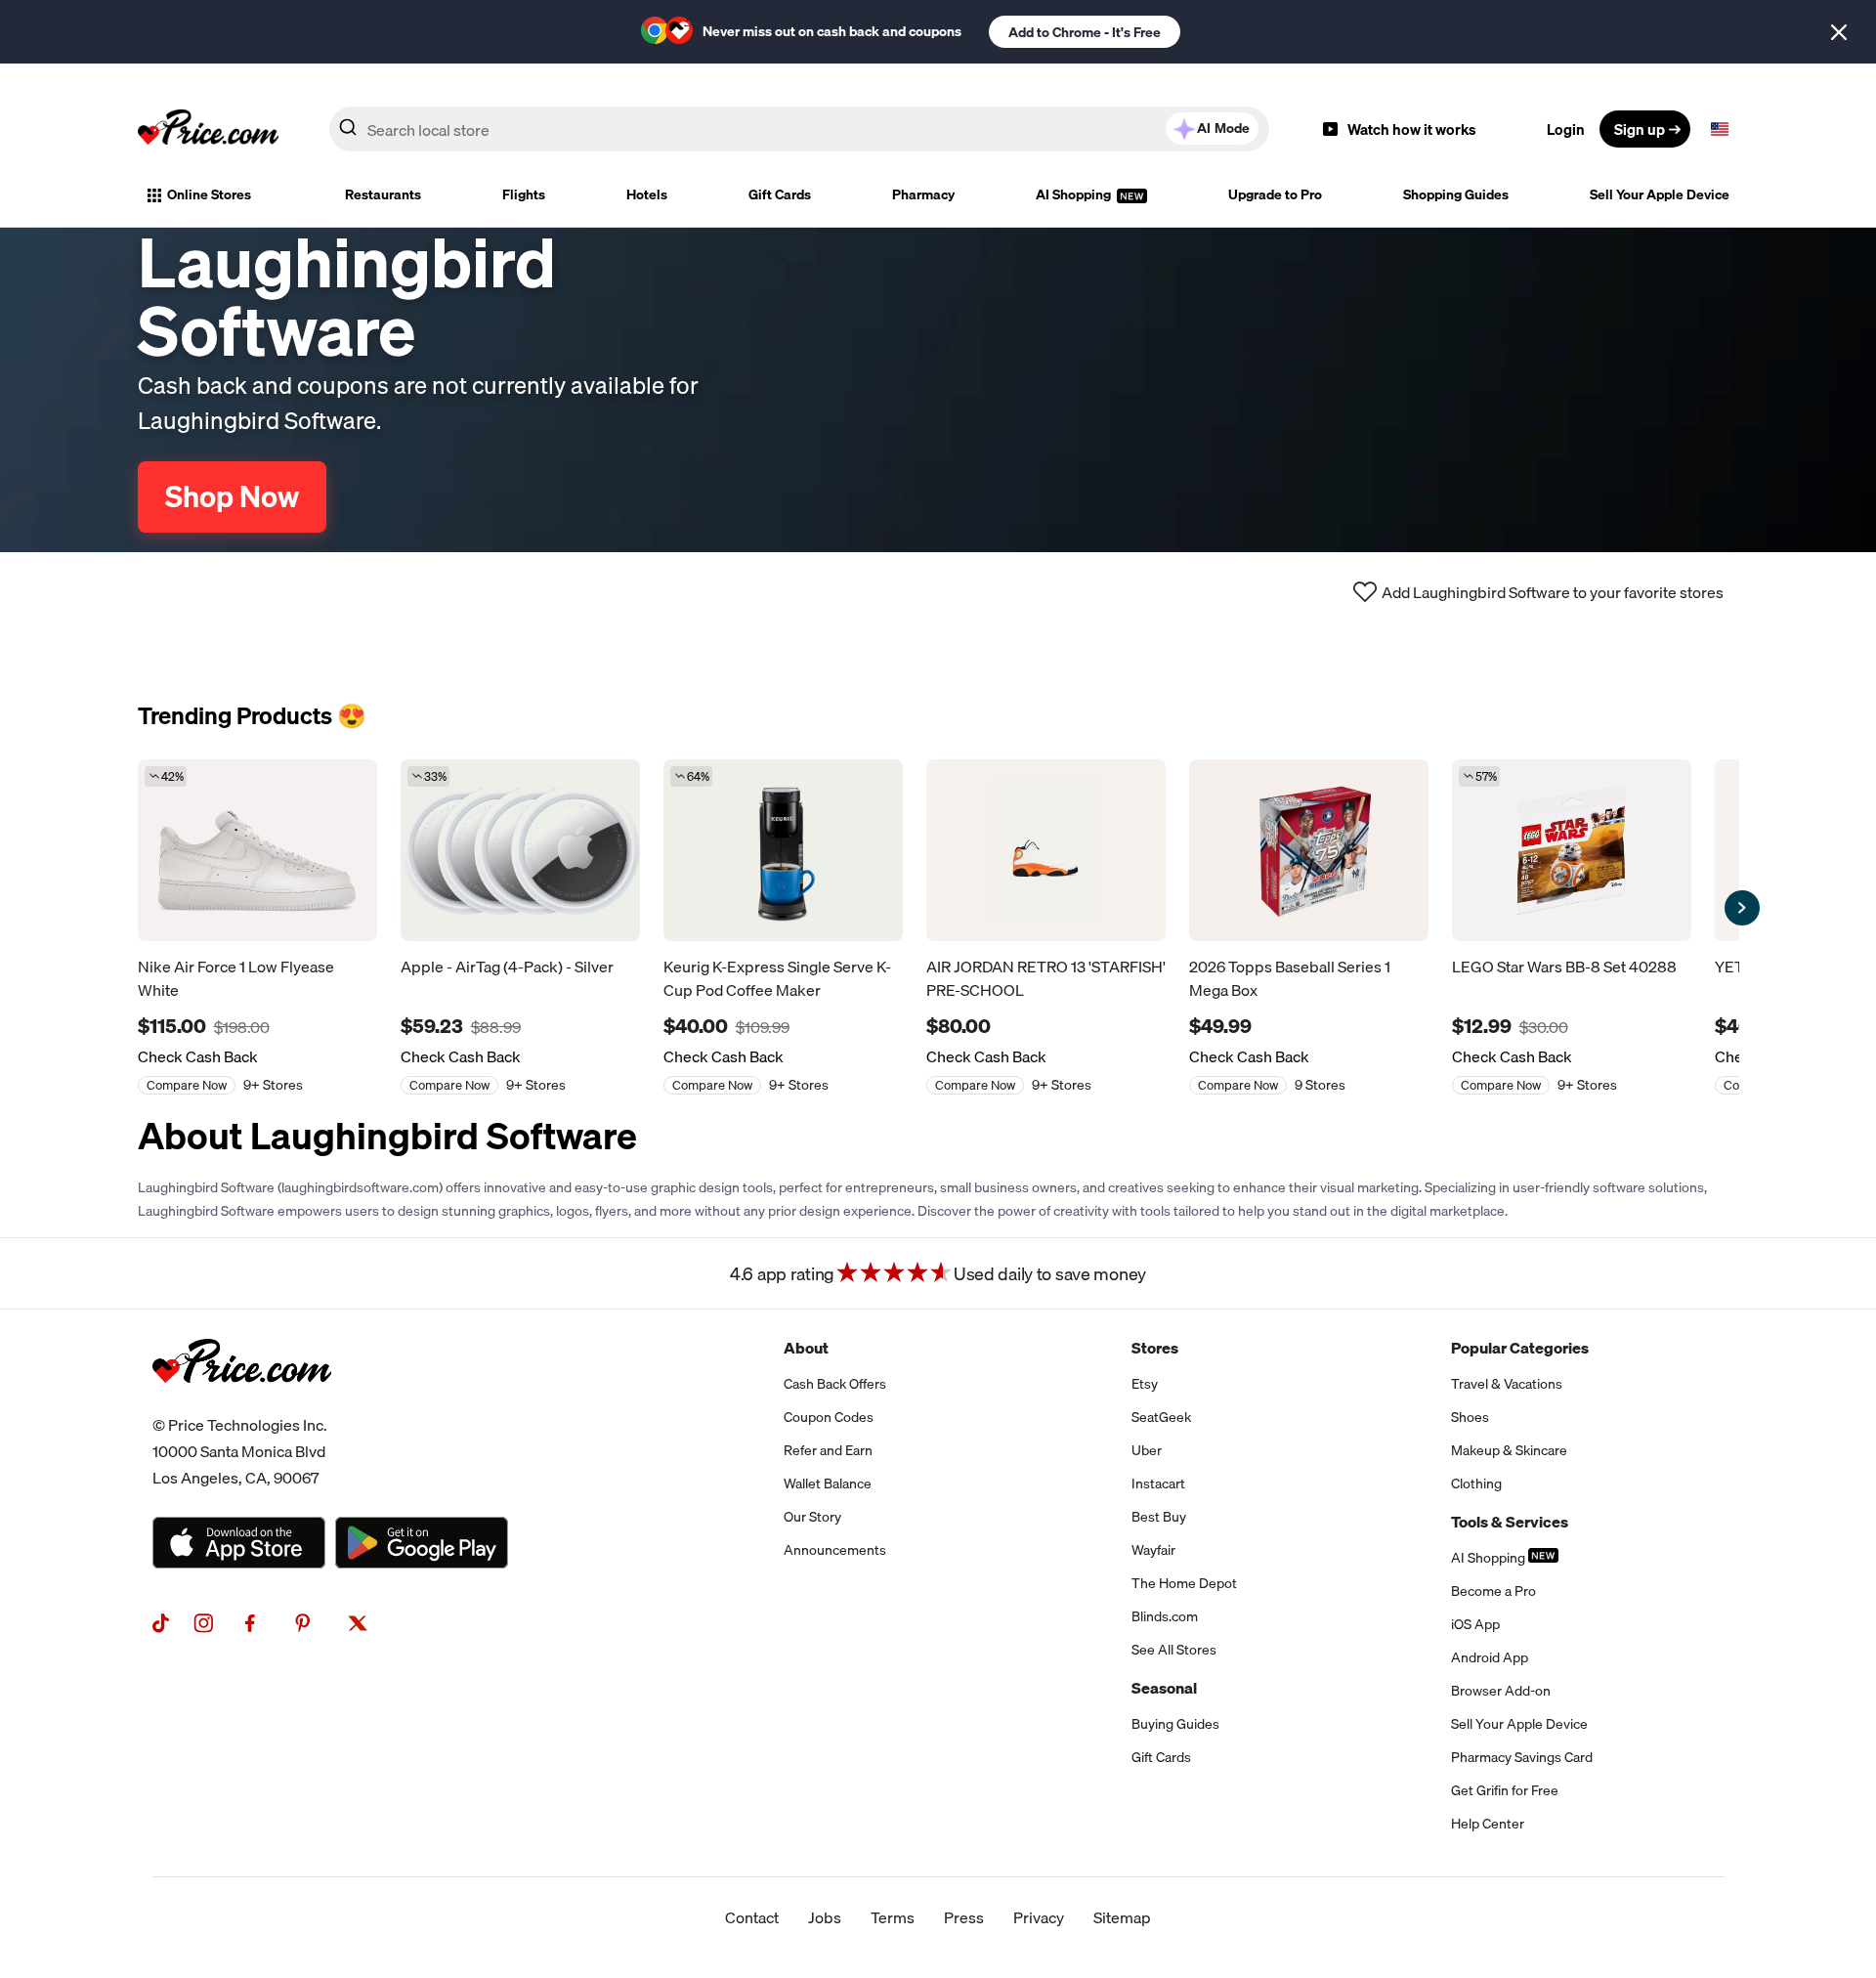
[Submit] (348, 133)
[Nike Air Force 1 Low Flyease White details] (257, 850)
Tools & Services (1510, 1522)
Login (1566, 129)
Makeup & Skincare (1509, 1450)
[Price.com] (242, 1404)
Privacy (1039, 1917)
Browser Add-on (1501, 1691)
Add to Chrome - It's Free (1085, 32)
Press (964, 1917)
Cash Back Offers (835, 1384)
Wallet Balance (828, 1483)
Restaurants (383, 194)
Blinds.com (1165, 1616)
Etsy (1145, 1384)
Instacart (1158, 1483)
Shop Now (232, 496)
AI (1223, 128)
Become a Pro (1493, 1591)
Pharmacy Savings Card (1522, 1757)
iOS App (1475, 1624)
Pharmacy (923, 194)
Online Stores (209, 194)
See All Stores (1174, 1650)
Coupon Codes (829, 1417)
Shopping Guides (1456, 194)
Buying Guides (1175, 1724)
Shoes (1470, 1417)
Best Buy (1159, 1517)
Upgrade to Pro (1275, 194)
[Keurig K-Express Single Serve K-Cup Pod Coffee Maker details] (783, 850)
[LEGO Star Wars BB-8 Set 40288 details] (1572, 850)
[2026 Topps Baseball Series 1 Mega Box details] (1309, 850)
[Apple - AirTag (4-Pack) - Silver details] (520, 850)
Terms (893, 1917)
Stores (1155, 1348)
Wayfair (1153, 1550)
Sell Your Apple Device (1660, 194)
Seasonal (1164, 1688)
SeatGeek (1161, 1417)
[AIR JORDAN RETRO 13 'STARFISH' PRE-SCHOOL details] (1046, 850)
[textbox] (1720, 129)
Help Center (1488, 1824)
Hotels (647, 194)
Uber (1147, 1450)
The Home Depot (1184, 1583)
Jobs (825, 1917)
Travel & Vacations (1507, 1384)
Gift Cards (780, 194)
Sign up (1640, 129)
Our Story (812, 1517)
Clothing (1476, 1483)
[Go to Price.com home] (208, 129)
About (806, 1348)
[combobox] (799, 129)
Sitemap (1122, 1917)
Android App (1490, 1657)
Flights (524, 194)
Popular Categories (1520, 1348)
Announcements (835, 1550)
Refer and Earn (828, 1450)
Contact (752, 1917)
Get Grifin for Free (1505, 1790)
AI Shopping (1075, 194)
